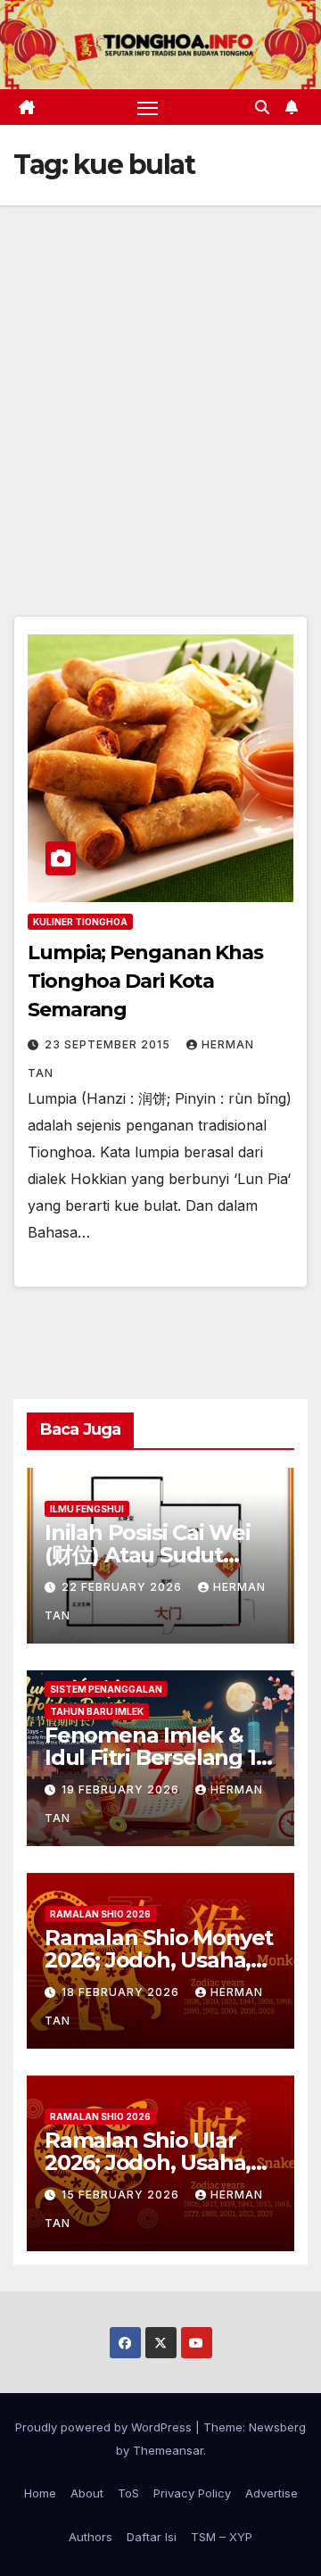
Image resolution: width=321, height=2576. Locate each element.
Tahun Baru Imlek (97, 1711)
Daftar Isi (152, 2537)
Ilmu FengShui (87, 1509)
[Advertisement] (160, 375)
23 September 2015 (109, 1044)
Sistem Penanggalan (106, 1689)
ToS (128, 2493)
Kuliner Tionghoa (80, 922)
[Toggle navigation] (148, 107)
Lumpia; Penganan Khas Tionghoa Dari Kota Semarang (145, 981)
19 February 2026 (122, 1789)
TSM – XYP (222, 2537)
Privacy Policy (192, 2493)
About (87, 2493)
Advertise (272, 2493)
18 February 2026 (122, 1992)
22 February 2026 (123, 1587)
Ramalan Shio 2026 (100, 1914)
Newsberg (277, 2427)
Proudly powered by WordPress (105, 2427)
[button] (262, 107)
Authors (91, 2537)
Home (40, 2493)
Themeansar (168, 2450)
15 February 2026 (122, 2195)
